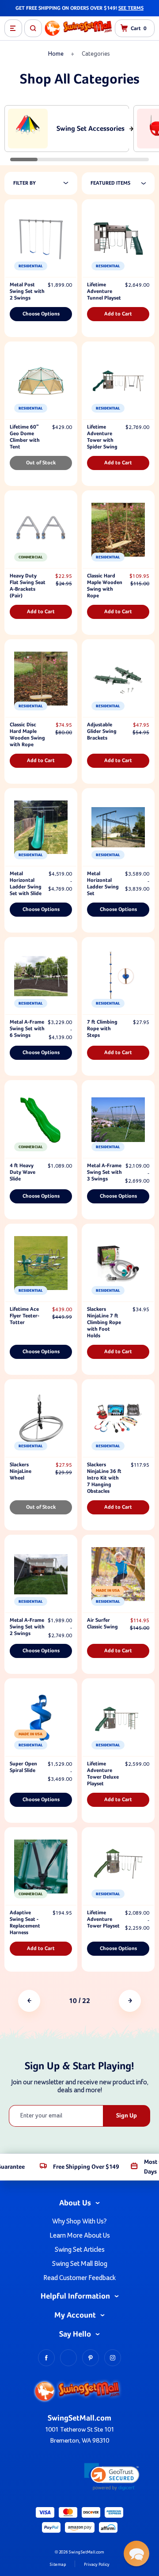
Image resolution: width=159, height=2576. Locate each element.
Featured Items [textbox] (110, 183)
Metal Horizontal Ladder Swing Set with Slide (26, 884)
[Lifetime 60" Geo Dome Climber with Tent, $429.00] (41, 381)
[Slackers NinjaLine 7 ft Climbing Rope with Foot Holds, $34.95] (118, 1263)
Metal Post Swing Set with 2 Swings (27, 292)
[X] (68, 2358)
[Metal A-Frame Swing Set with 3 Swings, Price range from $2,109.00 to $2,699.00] (118, 1119)
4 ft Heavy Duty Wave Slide (23, 1172)
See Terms (131, 8)
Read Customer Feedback (79, 2278)
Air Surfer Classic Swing (102, 1624)
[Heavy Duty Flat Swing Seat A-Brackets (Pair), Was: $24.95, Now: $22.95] (41, 530)
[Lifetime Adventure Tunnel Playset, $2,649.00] (118, 239)
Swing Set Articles (80, 2250)
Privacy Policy (97, 2565)
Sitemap (58, 2565)
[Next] (130, 2001)
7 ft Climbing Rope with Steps (102, 1029)
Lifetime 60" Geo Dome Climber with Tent (25, 437)
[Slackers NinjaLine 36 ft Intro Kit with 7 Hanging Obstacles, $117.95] (118, 1419)
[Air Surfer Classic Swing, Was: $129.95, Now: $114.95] (118, 1574)
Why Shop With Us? (79, 2221)
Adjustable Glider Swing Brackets (102, 732)
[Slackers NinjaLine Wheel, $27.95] (41, 1419)
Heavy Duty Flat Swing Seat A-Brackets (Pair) (28, 586)
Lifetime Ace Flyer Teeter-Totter (25, 1316)
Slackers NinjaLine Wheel (21, 1472)
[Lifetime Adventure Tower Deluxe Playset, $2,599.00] (118, 1718)
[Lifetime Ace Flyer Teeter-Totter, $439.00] (41, 1263)
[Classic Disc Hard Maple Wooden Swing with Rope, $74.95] (41, 679)
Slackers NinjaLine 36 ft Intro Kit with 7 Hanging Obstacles (104, 1478)
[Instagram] (113, 2358)
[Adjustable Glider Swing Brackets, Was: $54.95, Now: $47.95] (118, 679)
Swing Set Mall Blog (80, 2264)
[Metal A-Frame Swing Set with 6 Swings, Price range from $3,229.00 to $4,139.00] (41, 976)
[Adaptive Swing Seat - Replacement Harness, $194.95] (41, 1867)
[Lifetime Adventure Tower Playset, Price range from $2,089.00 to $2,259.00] (118, 1867)
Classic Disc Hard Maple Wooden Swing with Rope (27, 735)
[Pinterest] (91, 2358)
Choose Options (41, 314)
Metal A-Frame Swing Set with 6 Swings (27, 1029)
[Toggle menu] (13, 28)
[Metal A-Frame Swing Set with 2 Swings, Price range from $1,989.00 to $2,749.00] (41, 1574)
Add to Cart (118, 314)
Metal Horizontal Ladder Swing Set (103, 884)
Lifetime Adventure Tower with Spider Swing (102, 437)
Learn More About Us (80, 2235)
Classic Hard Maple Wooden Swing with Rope (105, 586)
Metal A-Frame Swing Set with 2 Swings (27, 1627)
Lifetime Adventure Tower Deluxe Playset (103, 1774)
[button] (112, 2477)
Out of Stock (41, 463)
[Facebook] (46, 2358)
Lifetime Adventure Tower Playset (103, 1920)
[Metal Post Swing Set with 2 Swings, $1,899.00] (41, 239)
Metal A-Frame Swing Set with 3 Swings (104, 1172)
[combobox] (123, 183)
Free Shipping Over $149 (86, 2167)
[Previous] (29, 2001)
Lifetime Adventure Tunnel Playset (104, 292)
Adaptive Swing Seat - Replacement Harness (25, 1923)
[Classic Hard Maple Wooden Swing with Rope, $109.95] (118, 530)
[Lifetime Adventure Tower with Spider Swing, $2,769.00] (118, 381)
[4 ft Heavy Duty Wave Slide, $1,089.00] (41, 1119)
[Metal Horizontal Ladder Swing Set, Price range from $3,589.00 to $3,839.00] (118, 827)
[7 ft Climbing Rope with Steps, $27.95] (118, 976)
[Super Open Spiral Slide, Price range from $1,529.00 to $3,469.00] (41, 1718)
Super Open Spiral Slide (23, 1767)
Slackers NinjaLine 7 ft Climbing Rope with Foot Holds (104, 1323)
